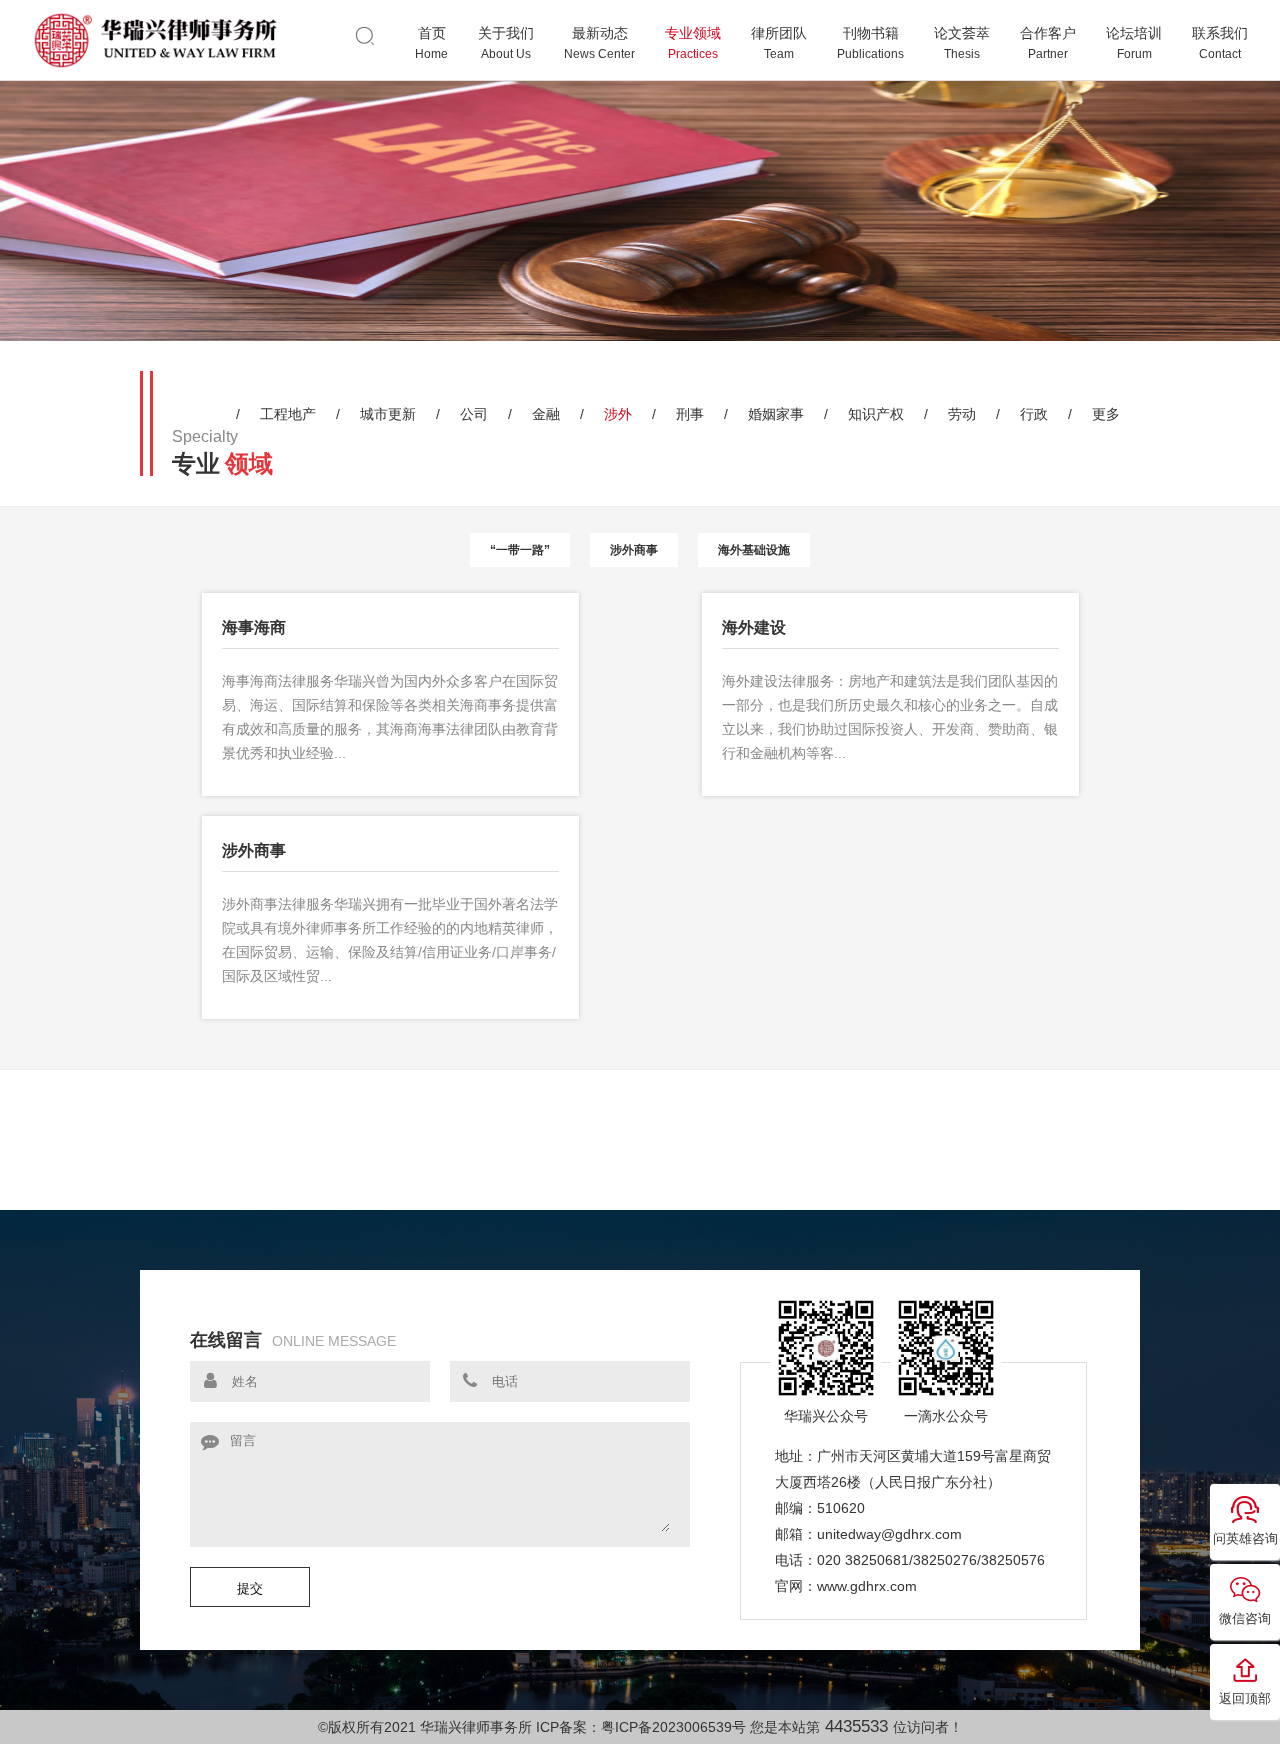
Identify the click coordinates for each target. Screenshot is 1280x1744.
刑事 (690, 414)
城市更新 (388, 414)
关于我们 (506, 43)
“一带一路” (520, 550)
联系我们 (1220, 43)
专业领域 (693, 43)
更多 (1106, 414)
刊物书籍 (870, 43)
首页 (431, 43)
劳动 (962, 414)
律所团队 (779, 43)
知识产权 (876, 414)
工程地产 (288, 414)
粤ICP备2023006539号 (673, 1727)
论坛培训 (1134, 43)
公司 (474, 414)
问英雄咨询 (1245, 1538)
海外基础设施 (754, 550)
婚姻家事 (776, 414)
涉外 (618, 414)
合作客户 (1048, 43)
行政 (1034, 414)
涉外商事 (634, 550)
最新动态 (599, 43)
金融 (546, 414)
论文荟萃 (962, 43)
